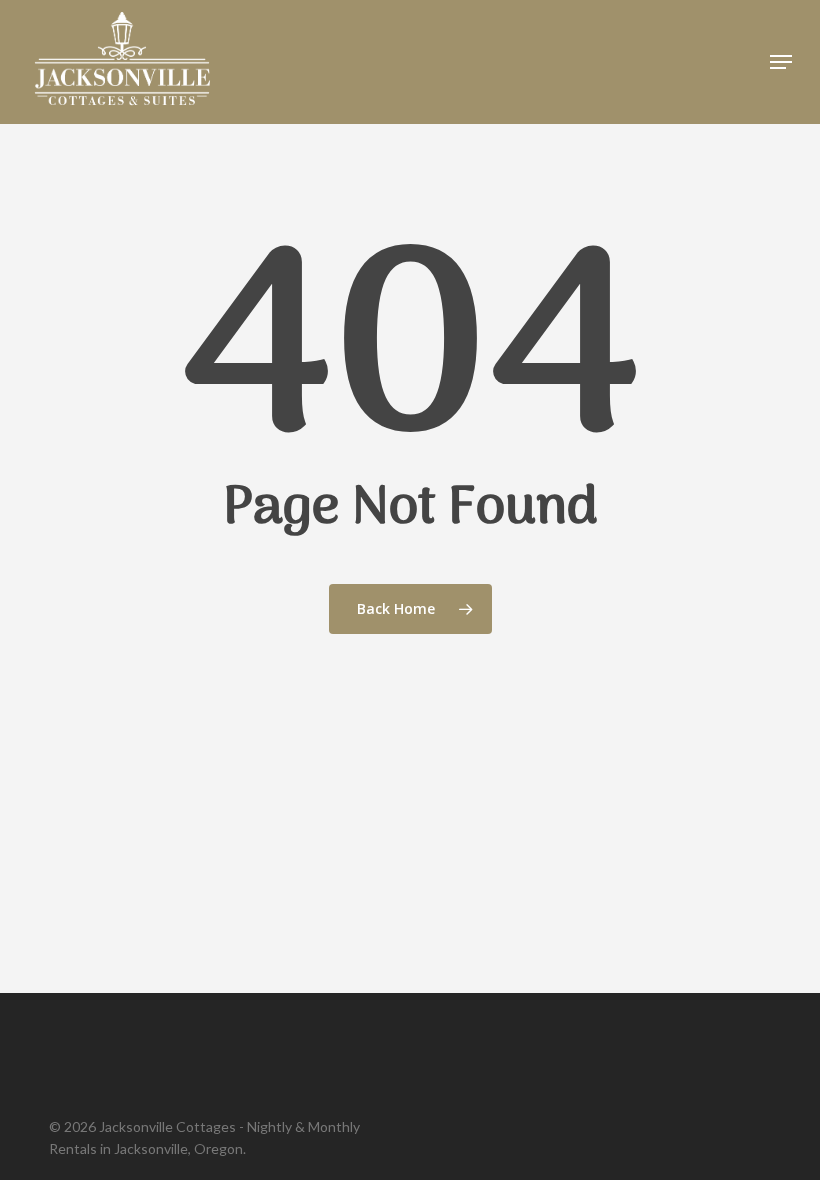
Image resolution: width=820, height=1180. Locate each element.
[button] (781, 62)
